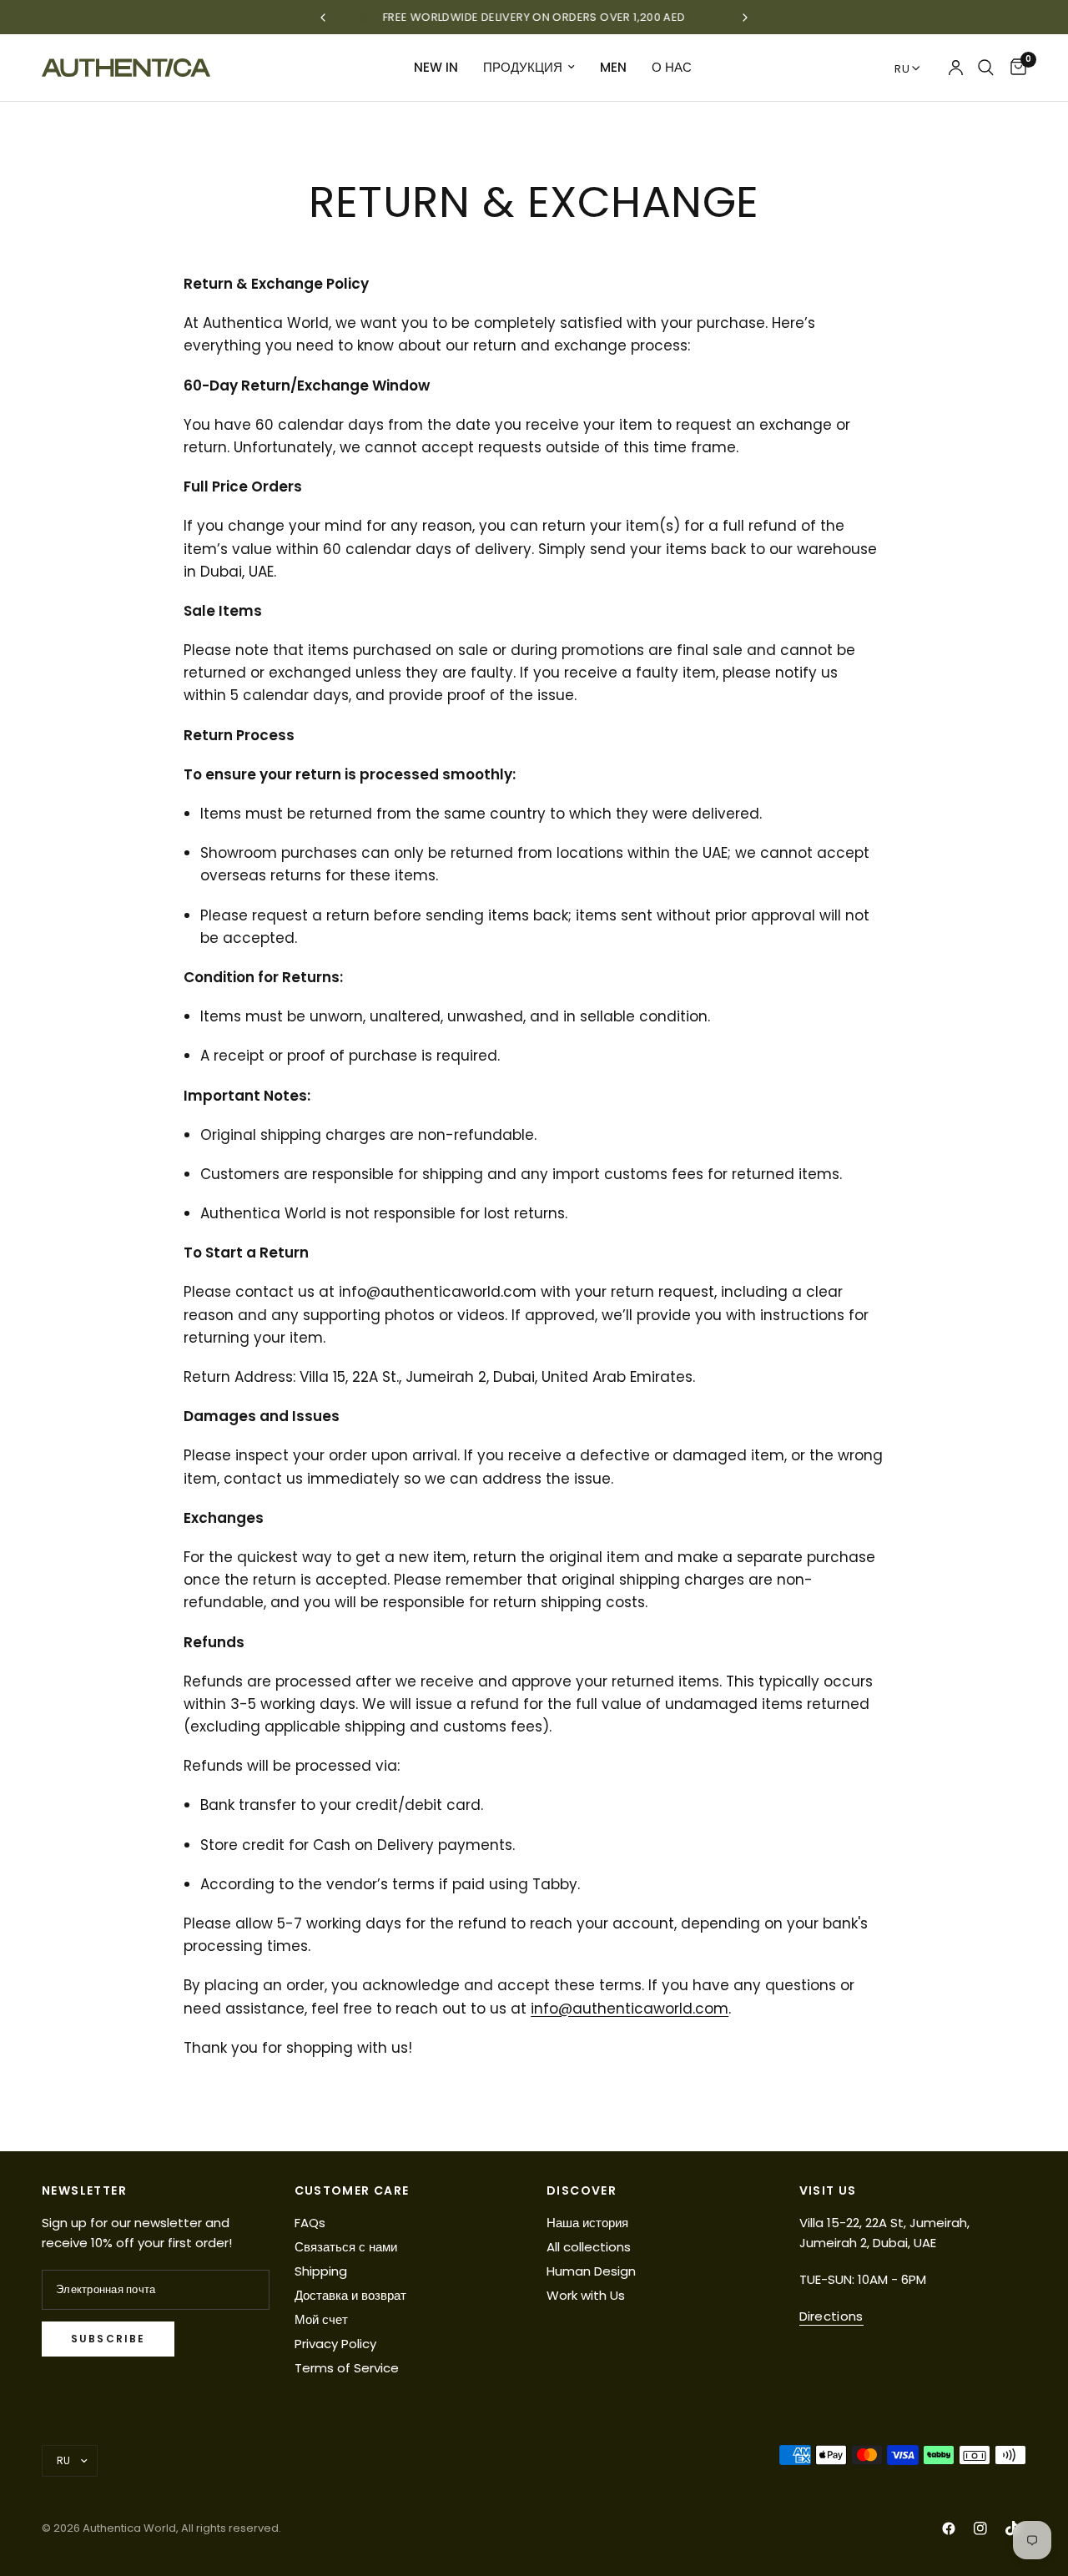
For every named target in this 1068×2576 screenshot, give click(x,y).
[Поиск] (986, 68)
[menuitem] (436, 68)
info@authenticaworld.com (630, 2009)
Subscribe (108, 2339)
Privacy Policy (335, 2344)
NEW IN (436, 67)
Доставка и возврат (350, 2295)
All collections (589, 2247)
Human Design (591, 2271)
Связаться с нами (346, 2247)
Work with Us (586, 2295)
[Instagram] (980, 2528)
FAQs (310, 2223)
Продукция (523, 67)
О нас (672, 67)
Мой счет (321, 2319)
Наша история (587, 2223)
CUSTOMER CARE (352, 2190)
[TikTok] (1012, 2528)
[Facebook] (949, 2528)
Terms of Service (347, 2368)
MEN (613, 67)
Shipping (321, 2271)
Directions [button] (831, 2316)
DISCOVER (582, 2190)
